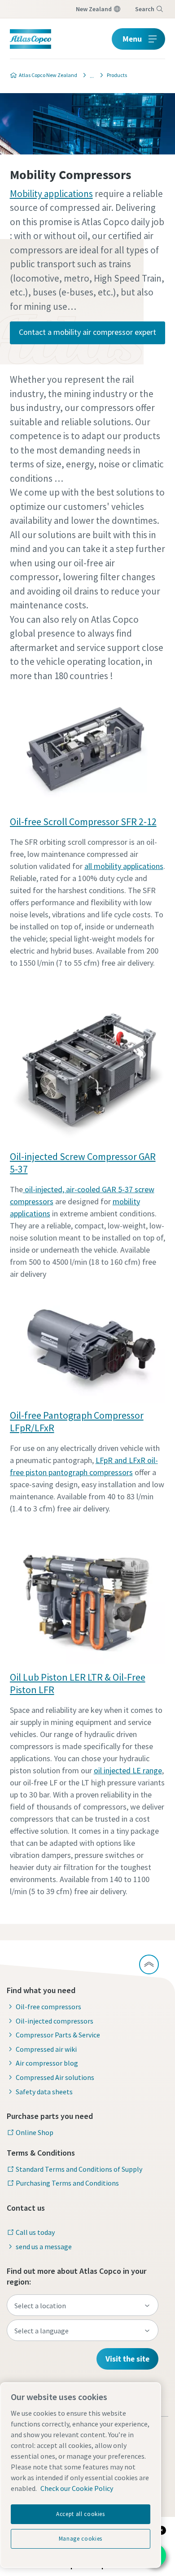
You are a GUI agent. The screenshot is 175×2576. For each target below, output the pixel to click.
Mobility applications (51, 194)
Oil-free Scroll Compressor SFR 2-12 (83, 822)
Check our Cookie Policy (77, 2488)
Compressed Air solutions (55, 2077)
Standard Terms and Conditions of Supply (79, 2169)
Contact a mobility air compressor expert (87, 332)
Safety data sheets (44, 2092)
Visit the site (127, 2359)
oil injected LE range (128, 1770)
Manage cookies (81, 2539)
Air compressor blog (47, 2063)
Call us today (35, 2232)
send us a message (44, 2247)
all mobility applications (124, 866)
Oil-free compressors (48, 2007)
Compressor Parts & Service (58, 2035)
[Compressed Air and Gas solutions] (89, 75)
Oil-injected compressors (55, 2021)
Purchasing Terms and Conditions (67, 2183)
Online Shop (35, 2132)
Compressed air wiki (46, 2049)
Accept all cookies (81, 2514)
